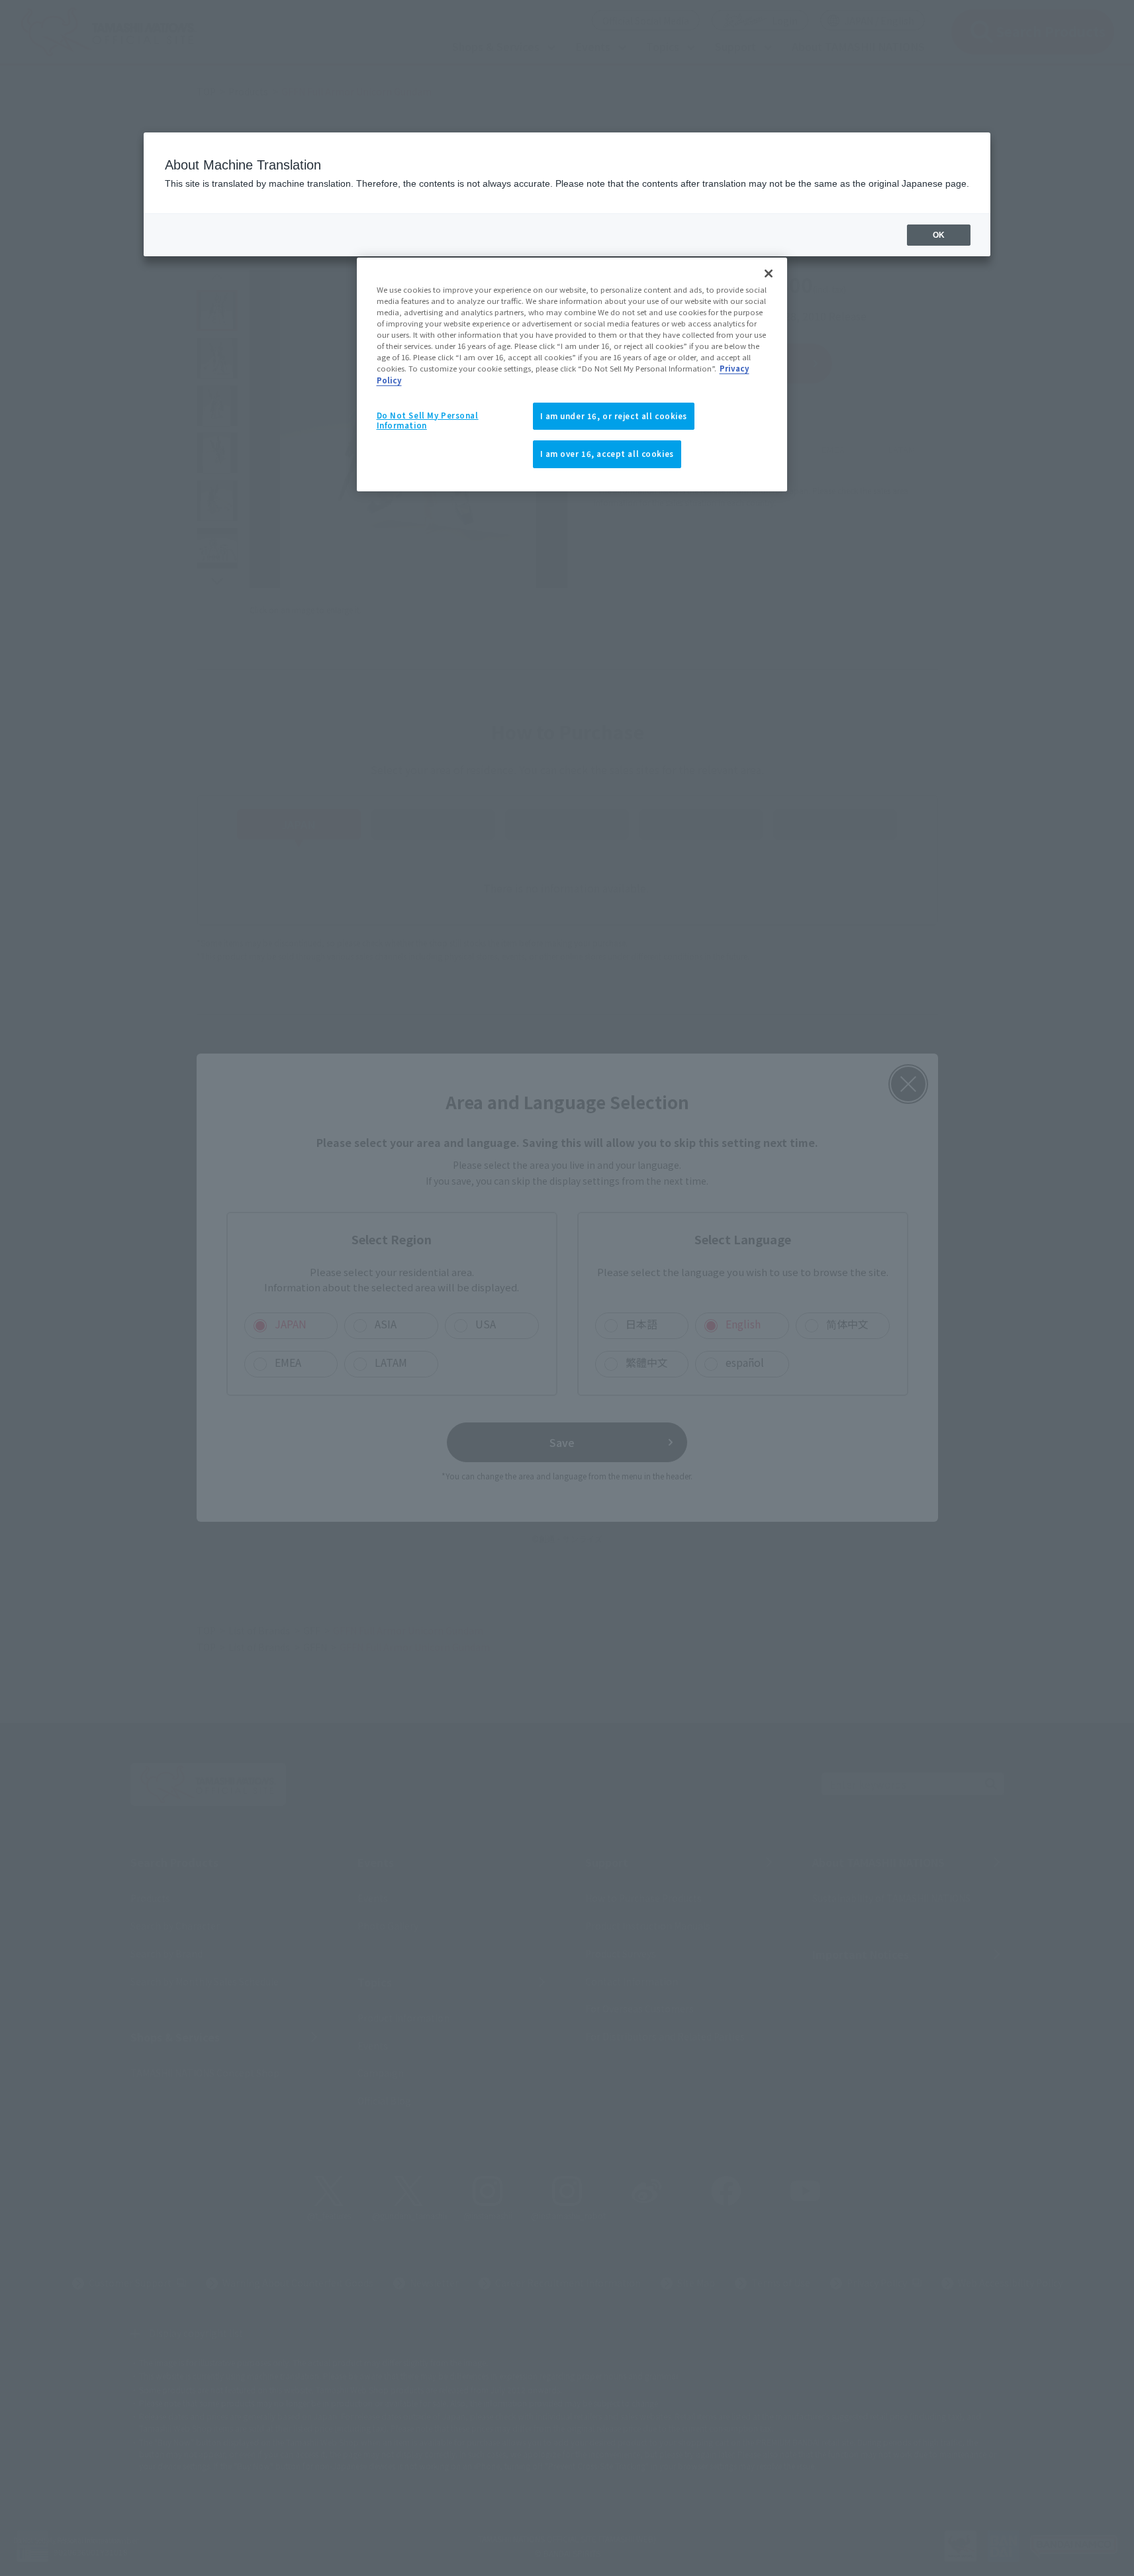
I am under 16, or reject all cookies (614, 416)
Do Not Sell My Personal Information (428, 421)
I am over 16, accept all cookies (607, 454)
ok (939, 235)
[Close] (769, 273)
